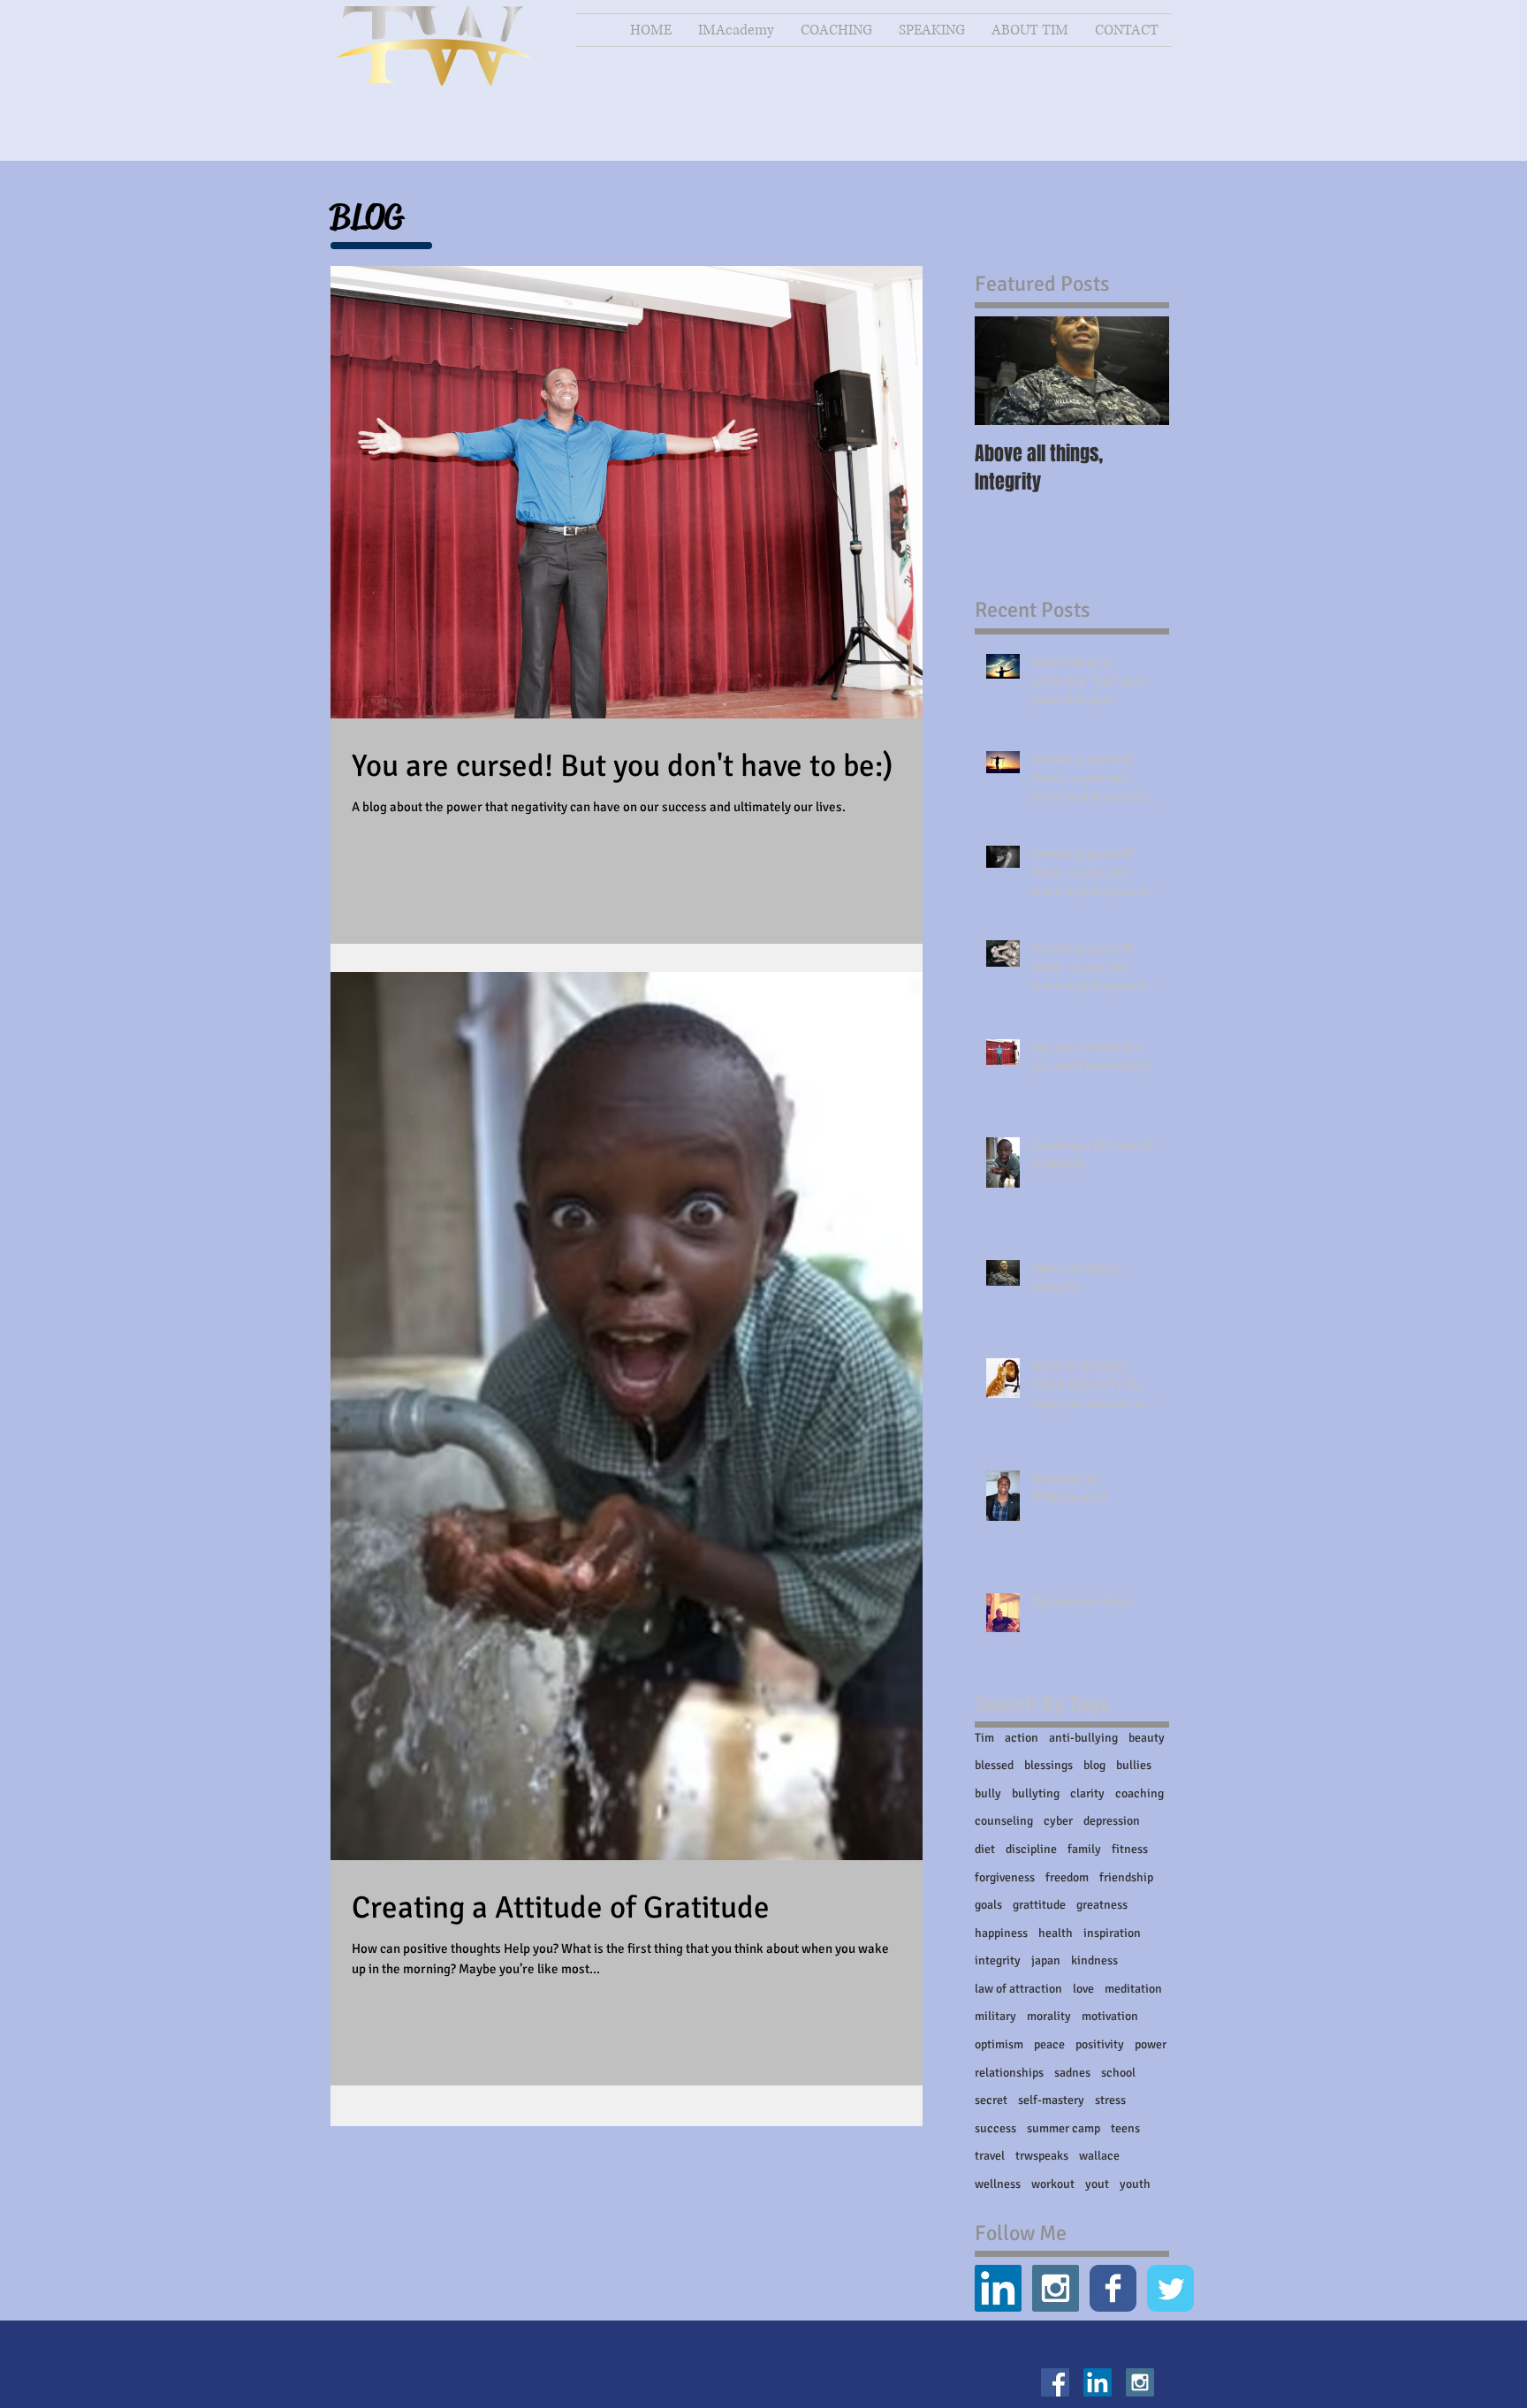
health (1056, 1933)
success (995, 2128)
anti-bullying (1083, 1738)
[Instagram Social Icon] (1056, 2288)
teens (1125, 2128)
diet (985, 1849)
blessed (994, 1765)
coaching (1140, 1793)
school (1118, 2073)
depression (1112, 1821)
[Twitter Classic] (1170, 2288)
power (1151, 2044)
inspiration (1112, 1933)
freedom (1067, 1877)
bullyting (1036, 1793)
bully (988, 1793)
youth (1135, 2184)
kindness (1094, 1960)
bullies (1134, 1765)
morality (1049, 2016)
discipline (1031, 1849)
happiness (1001, 1933)
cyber (1058, 1821)
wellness (998, 2184)
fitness (1130, 1849)
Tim (984, 1738)
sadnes (1072, 2073)
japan (1046, 1960)
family (1084, 1849)
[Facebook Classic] (1113, 2288)
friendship (1126, 1877)
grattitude (1039, 1905)
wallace (1099, 2156)
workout (1053, 2184)
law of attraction (1018, 1989)
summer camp (1064, 2128)
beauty (1147, 1738)
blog (1094, 1765)
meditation (1133, 1989)
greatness (1102, 1905)
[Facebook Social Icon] (1055, 2382)
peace (1049, 2044)
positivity (1100, 2044)
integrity (998, 1960)
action (1022, 1738)
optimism (999, 2044)
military (995, 2016)
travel (990, 2156)
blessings (1048, 1765)
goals (988, 1905)
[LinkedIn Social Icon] (998, 2288)
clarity (1087, 1793)
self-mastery (1051, 2100)
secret (991, 2100)
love (1083, 1989)
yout (1097, 2184)
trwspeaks (1042, 2156)
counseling (1004, 1821)
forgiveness (1005, 1877)
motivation (1110, 2016)
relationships (1009, 2073)
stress (1110, 2100)
